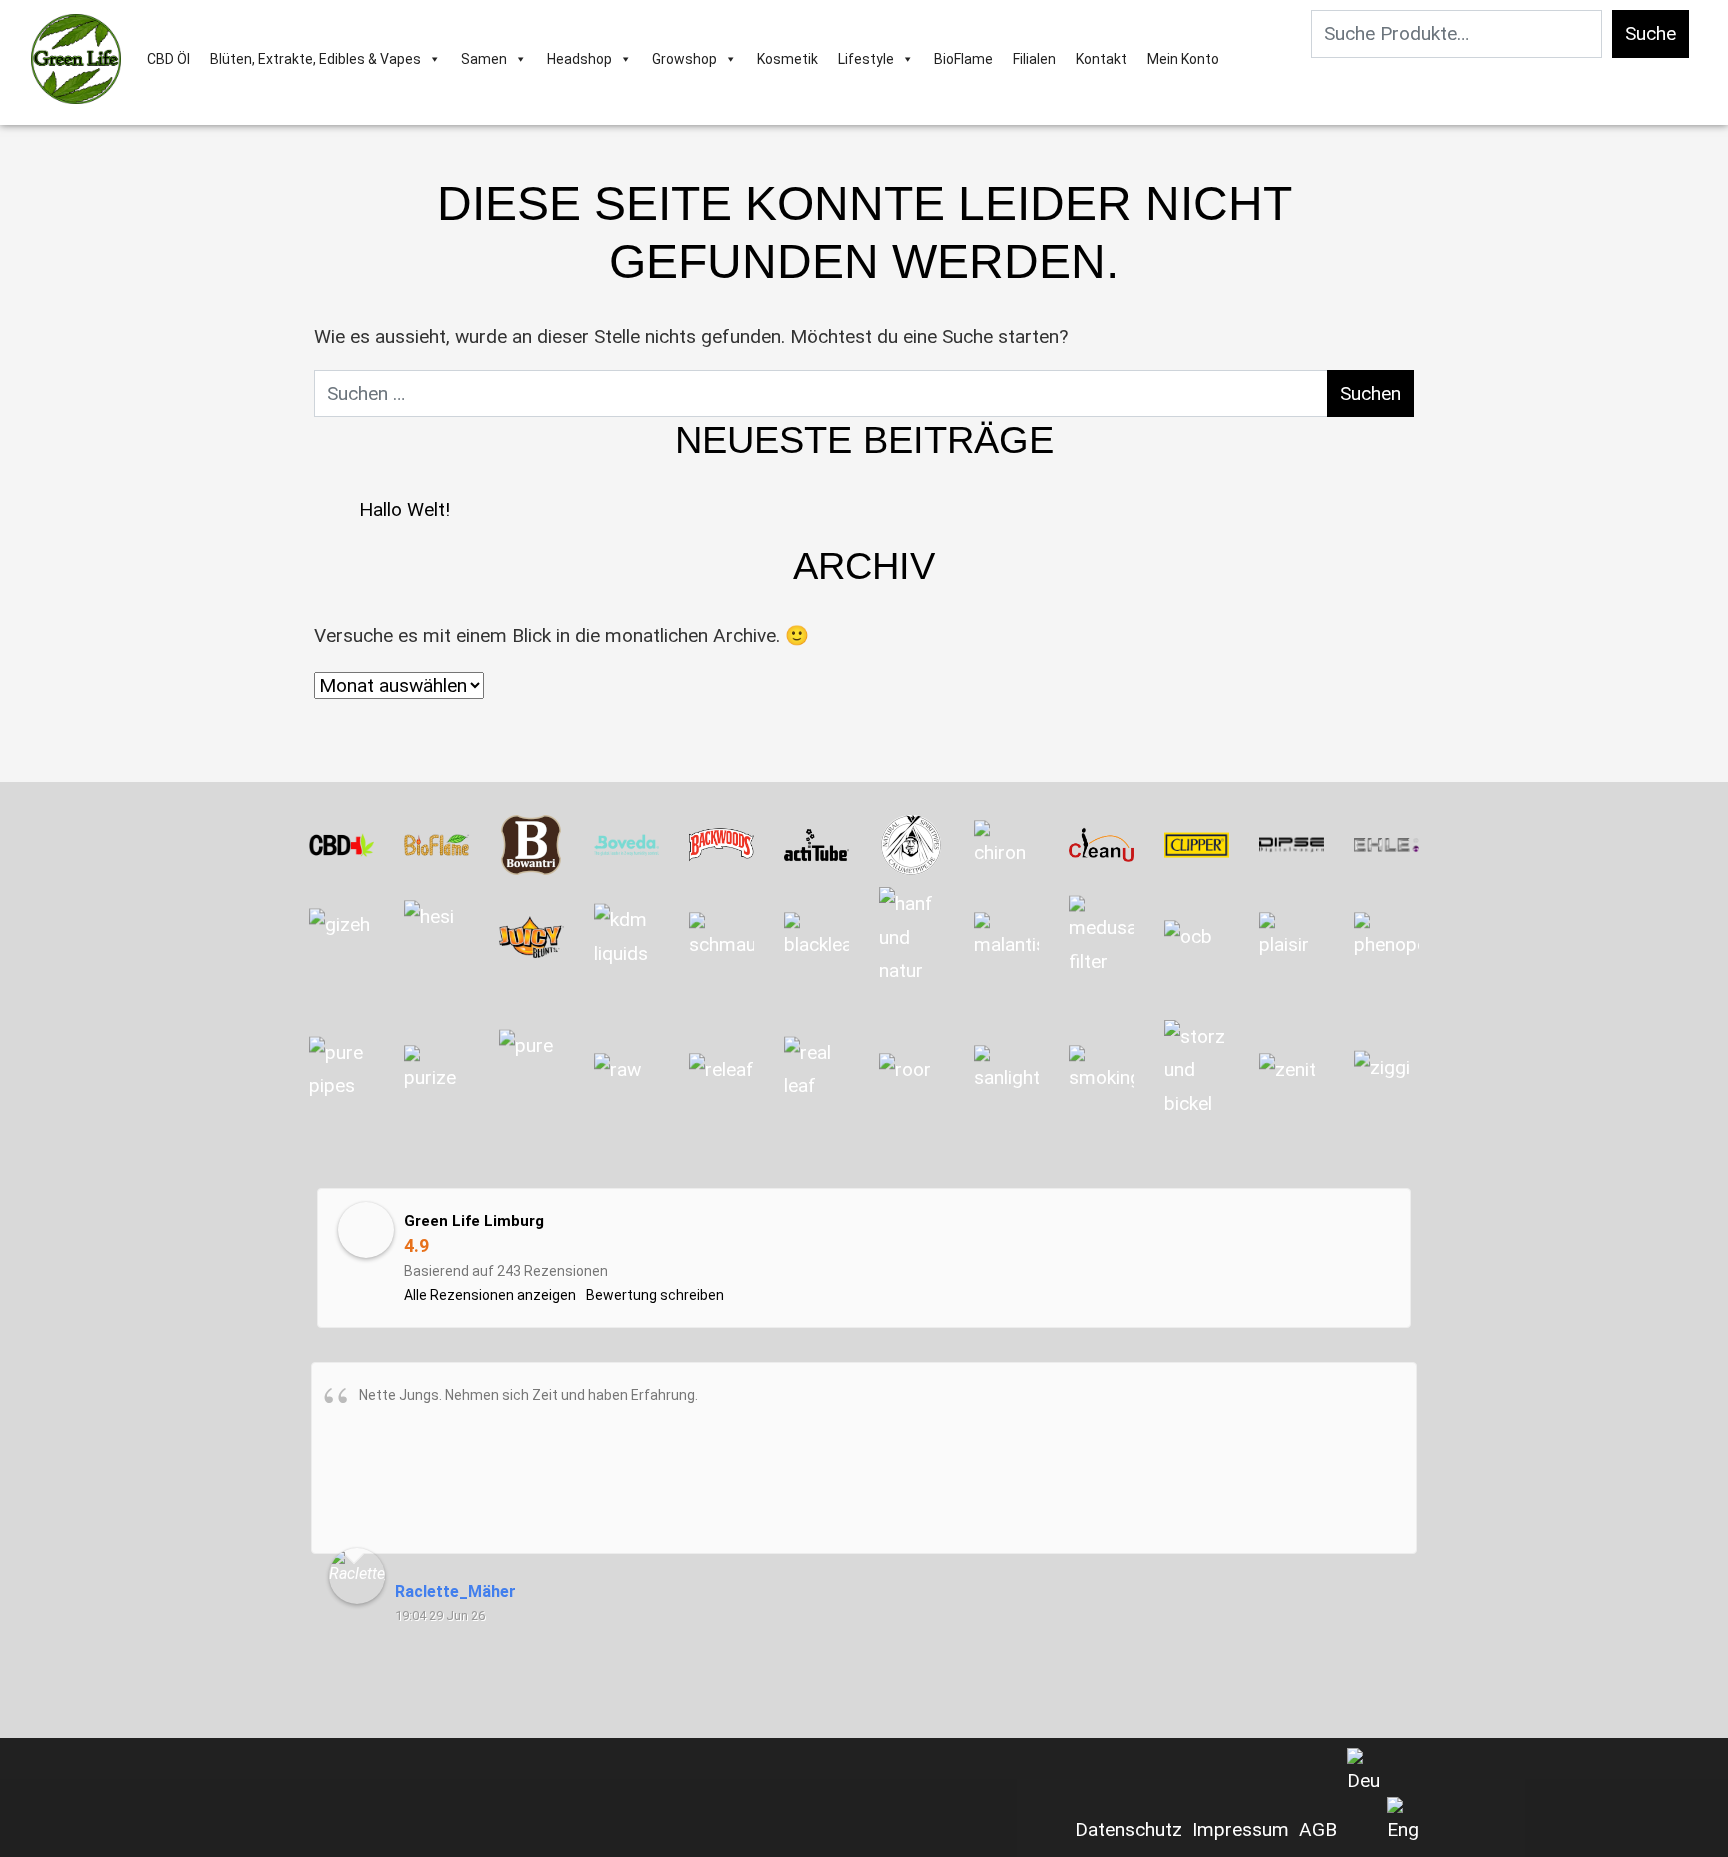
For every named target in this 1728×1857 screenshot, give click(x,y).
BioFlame (963, 59)
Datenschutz (1128, 1829)
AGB (1318, 1829)
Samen (484, 59)
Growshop (684, 59)
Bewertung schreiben (655, 1295)
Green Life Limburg (474, 1221)
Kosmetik (787, 59)
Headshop (579, 59)
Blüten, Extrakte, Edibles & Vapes (315, 59)
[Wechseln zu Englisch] (1403, 1822)
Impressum (1240, 1829)
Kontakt (1101, 59)
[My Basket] (1238, 59)
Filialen (1034, 59)
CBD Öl (168, 59)
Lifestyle (866, 59)
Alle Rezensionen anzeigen (490, 1295)
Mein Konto (1183, 59)
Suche (1650, 33)
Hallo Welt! (404, 509)
